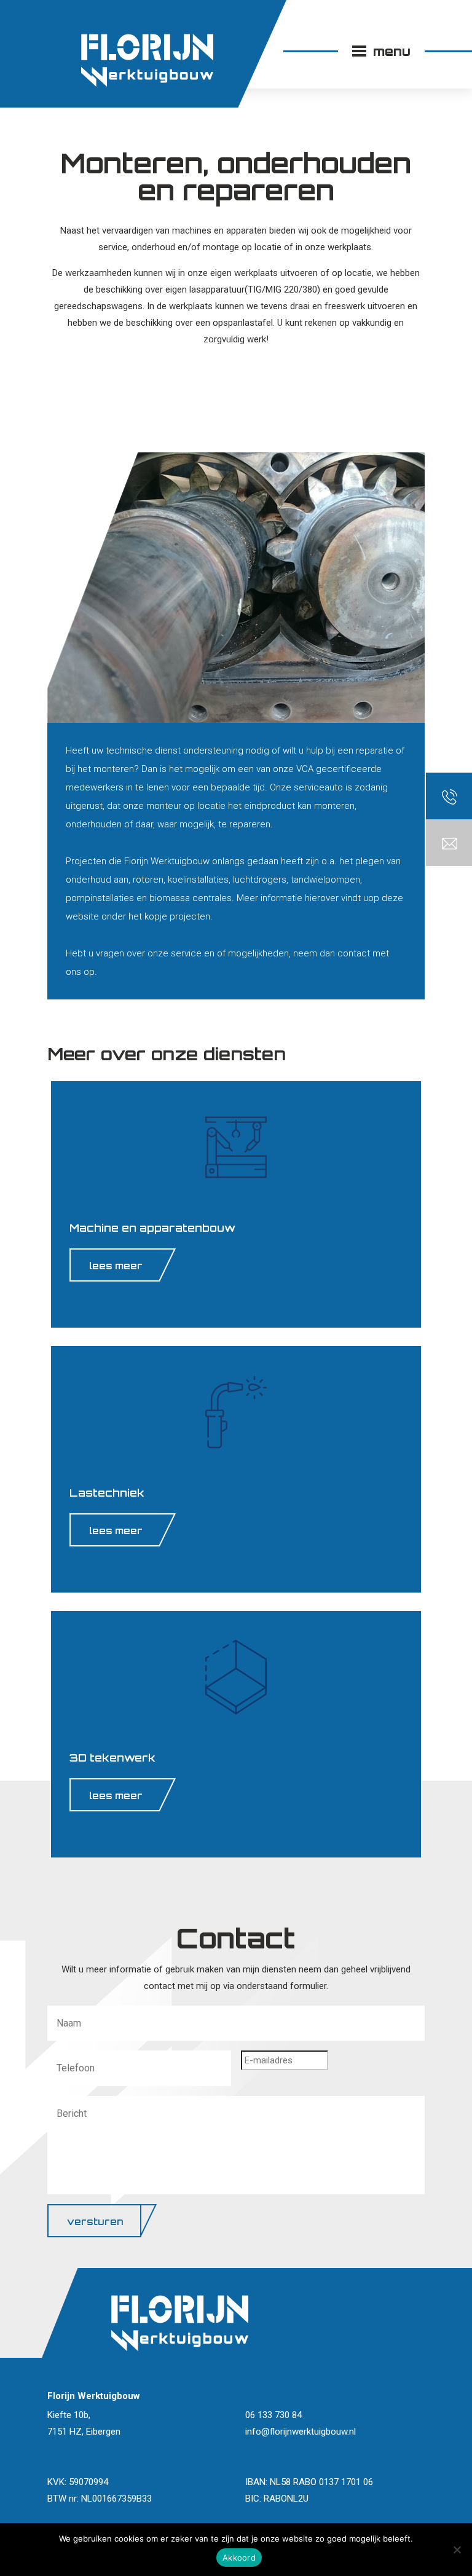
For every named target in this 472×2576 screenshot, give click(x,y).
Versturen (95, 2222)
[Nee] (457, 2550)
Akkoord (239, 2558)
